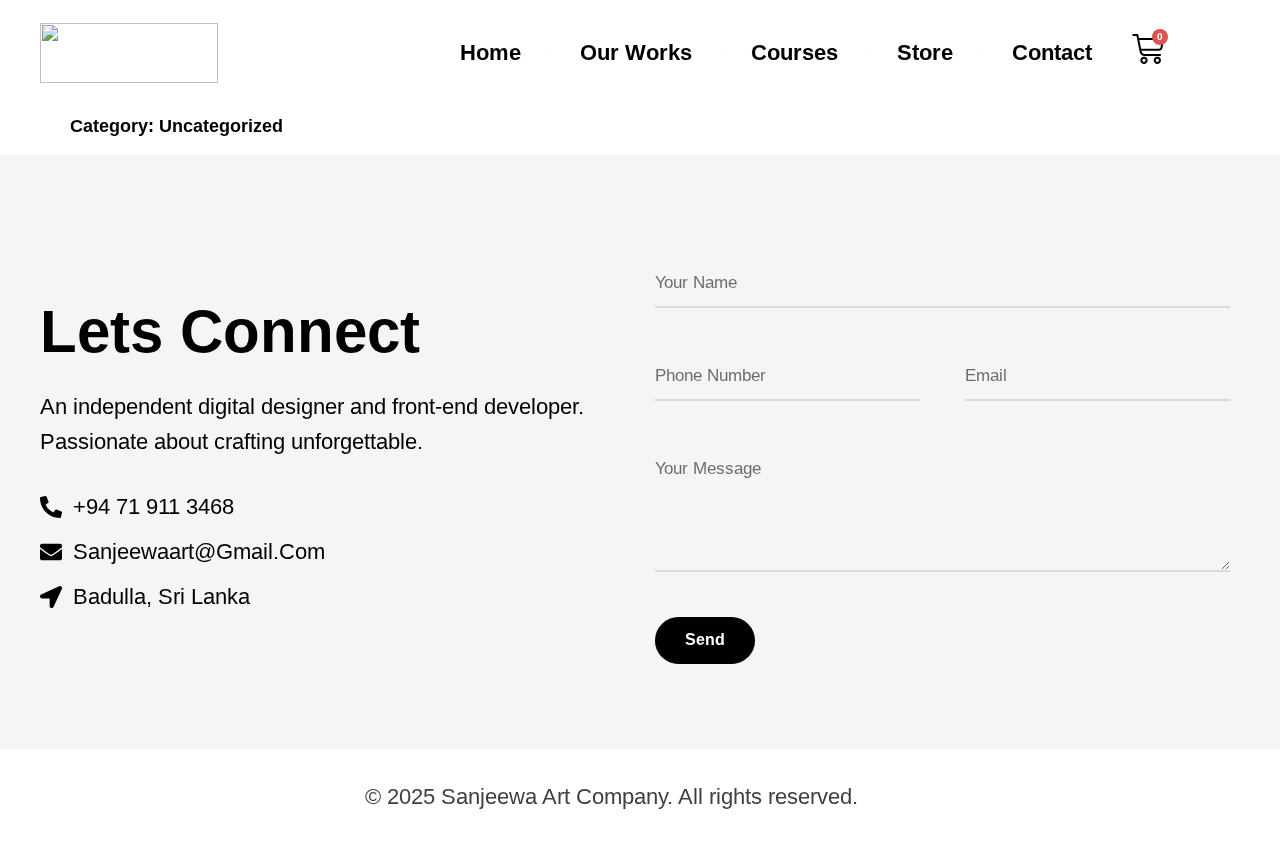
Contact (1052, 52)
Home (490, 52)
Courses (794, 52)
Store (925, 52)
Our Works (636, 52)
